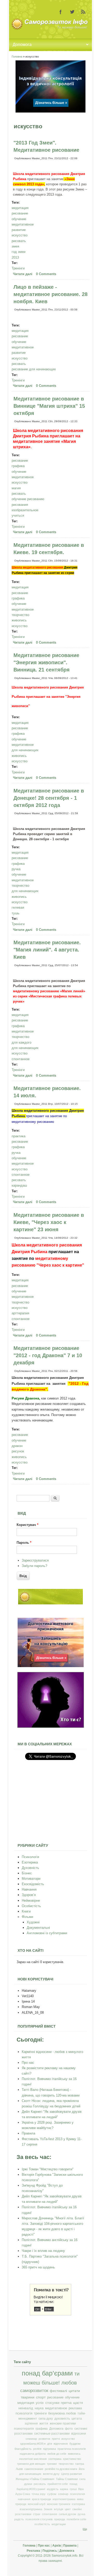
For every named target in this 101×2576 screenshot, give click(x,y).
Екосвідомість (33, 1884)
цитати (74, 2391)
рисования (20, 505)
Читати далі (23, 274)
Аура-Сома (23, 2494)
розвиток (44, 2439)
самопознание (34, 2469)
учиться (18, 515)
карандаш (19, 1185)
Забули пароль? (34, 1566)
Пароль (24, 1543)
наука (39, 2408)
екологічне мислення (33, 2459)
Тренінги (18, 268)
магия (16, 488)
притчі (56, 2439)
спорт (41, 2397)
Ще (85, 2529)
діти (50, 2444)
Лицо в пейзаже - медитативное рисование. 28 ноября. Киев (51, 294)
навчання (24, 2499)
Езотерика (30, 1862)
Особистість (31, 1906)
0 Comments (46, 274)
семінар (63, 2494)
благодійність (23, 2449)
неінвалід (26, 2408)
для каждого (21, 1042)
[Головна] (50, 29)
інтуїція (59, 2509)
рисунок (18, 1451)
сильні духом (67, 2514)
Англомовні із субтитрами (47, 1933)
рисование (20, 213)
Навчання (29, 1889)
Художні (33, 1922)
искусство (20, 235)
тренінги (40, 2413)
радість (19, 2519)
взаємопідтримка (31, 2509)
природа (60, 2519)
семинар (31, 2439)
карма (64, 2489)
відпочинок (61, 2444)
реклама (75, 2408)
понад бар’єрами (47, 2373)
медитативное (23, 224)
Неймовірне (31, 1901)
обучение (19, 219)
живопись (19, 620)
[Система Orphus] (51, 2314)
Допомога (56, 2429)
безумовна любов (62, 2413)
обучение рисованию (28, 499)
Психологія (30, 1857)
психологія (24, 2413)
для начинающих (25, 750)
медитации (59, 2524)
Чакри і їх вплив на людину (43, 2251)
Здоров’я (29, 1895)
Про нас (28, 2063)
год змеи (19, 252)
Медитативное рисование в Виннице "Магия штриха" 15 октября (49, 406)
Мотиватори (31, 1879)
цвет (68, 2509)
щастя (78, 2403)
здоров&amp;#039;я (33, 2444)
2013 (15, 257)
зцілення (31, 2423)
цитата (77, 2419)
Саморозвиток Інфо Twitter (72, 12)
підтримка (49, 2449)
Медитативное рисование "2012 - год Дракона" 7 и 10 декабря (48, 1355)
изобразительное (25, 510)
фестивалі (58, 2391)
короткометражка (64, 2499)
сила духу (46, 2419)
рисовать (19, 241)
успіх (40, 2403)
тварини (28, 2397)
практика (19, 1136)
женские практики (63, 2423)
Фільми (27, 1917)
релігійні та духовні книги (61, 2469)
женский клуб (37, 2504)
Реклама (33, 2551)
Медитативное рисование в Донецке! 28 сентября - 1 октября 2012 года (49, 798)
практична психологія (72, 2449)
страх (37, 2514)
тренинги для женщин (31, 2464)
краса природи (41, 2499)
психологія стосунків (39, 2519)
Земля (48, 2509)
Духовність (30, 1868)
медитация (20, 208)
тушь (16, 913)
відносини (79, 2434)
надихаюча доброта (33, 2454)
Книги (26, 1911)
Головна (17, 57)
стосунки (52, 2403)
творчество (20, 615)
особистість (42, 2524)
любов (69, 2383)
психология (77, 2494)
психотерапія (24, 2429)
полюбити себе (76, 2519)
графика (18, 466)
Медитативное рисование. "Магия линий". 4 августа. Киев (47, 950)
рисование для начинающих (34, 369)
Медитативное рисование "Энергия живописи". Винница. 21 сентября (46, 662)
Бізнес (27, 1873)
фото (69, 2429)
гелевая (18, 907)
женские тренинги (59, 2504)
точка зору (39, 2494)
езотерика (78, 2504)
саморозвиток (34, 2391)
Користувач (27, 1525)
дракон (17, 1446)
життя (44, 2423)
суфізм (52, 2494)
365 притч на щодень (38, 2267)
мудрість (53, 2489)
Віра (81, 2489)
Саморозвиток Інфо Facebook (61, 12)
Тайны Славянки (67, 2479)
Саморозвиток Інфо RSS (83, 12)
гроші (73, 2489)
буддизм (75, 2444)
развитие (19, 230)
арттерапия (20, 1313)
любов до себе (57, 2454)
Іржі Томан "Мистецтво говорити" (48, 2169)
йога (82, 2469)
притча (66, 2403)
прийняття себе (58, 2484)
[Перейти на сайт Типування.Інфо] (51, 1727)
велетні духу (51, 2474)
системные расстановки (52, 2434)
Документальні (38, 1928)
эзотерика (55, 2459)
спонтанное (21, 1059)
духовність (62, 2419)
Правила (28, 2133)
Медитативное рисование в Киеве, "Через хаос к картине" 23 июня (49, 1222)
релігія (37, 2449)
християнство (72, 2459)
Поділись (50, 2551)
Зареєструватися (35, 1560)
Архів (57, 2546)
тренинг (52, 2464)
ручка (16, 869)
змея (15, 246)
